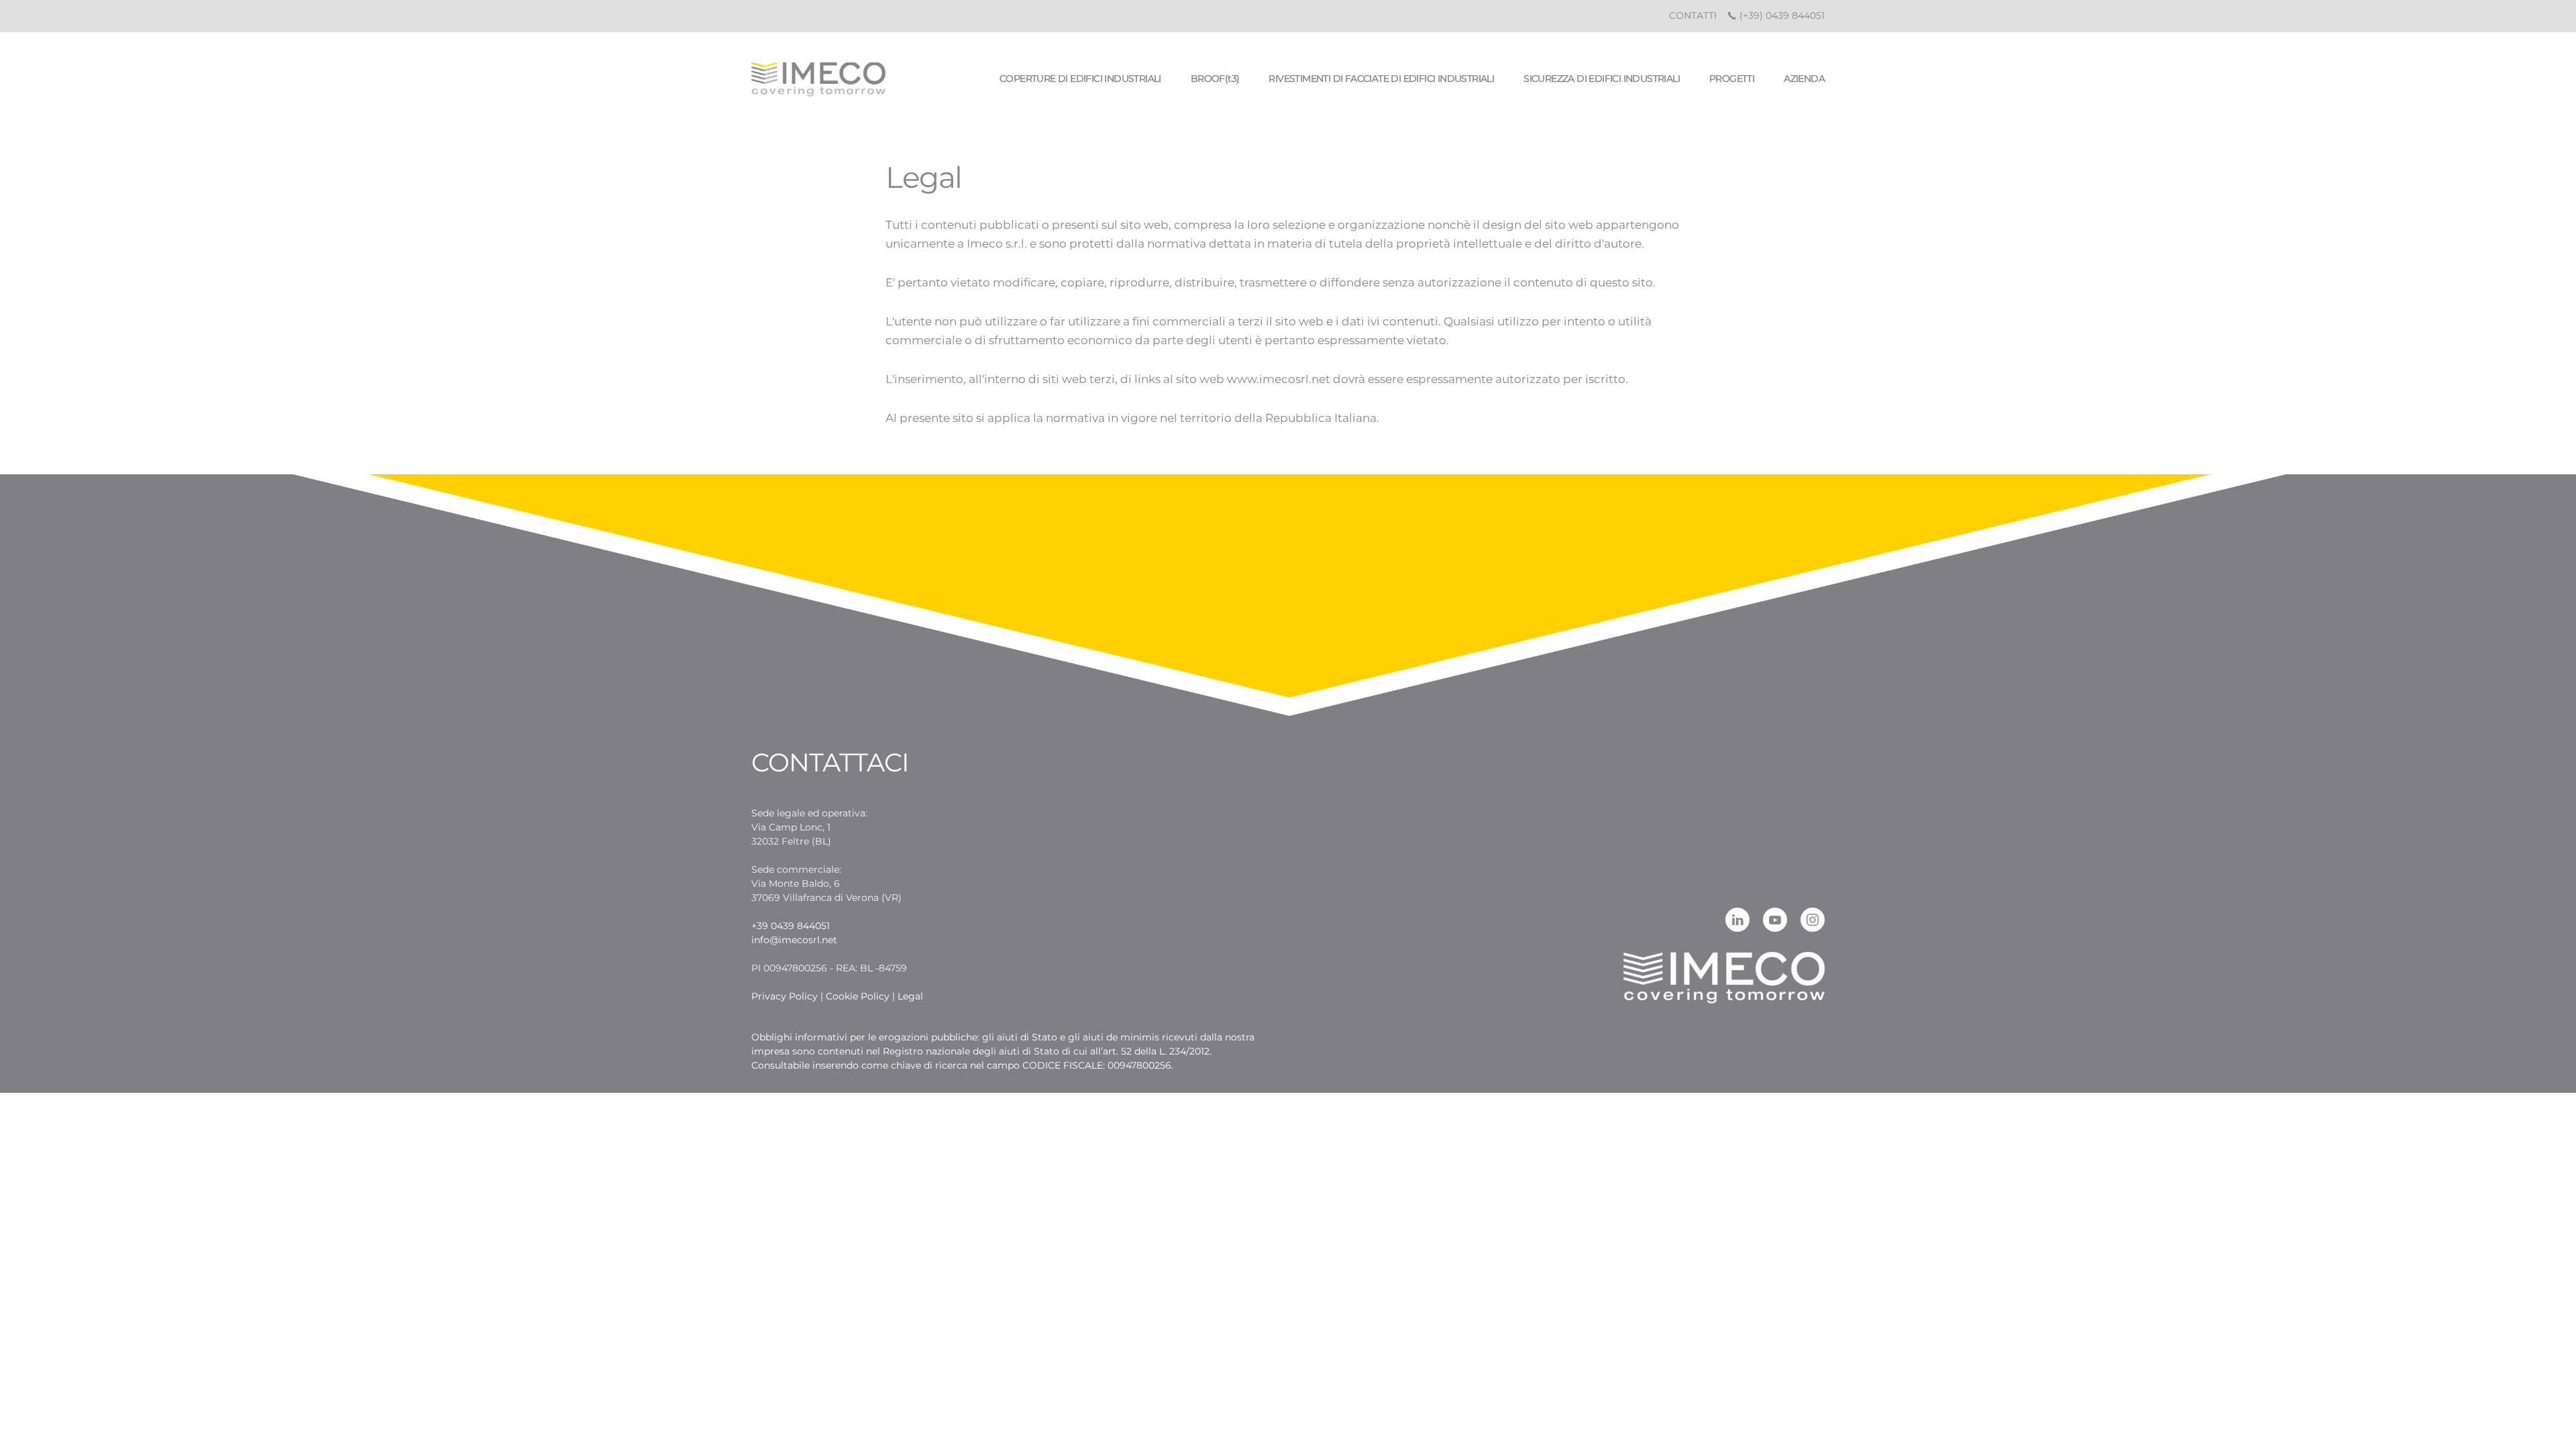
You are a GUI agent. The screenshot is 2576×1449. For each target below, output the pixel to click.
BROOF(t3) (1215, 78)
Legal (910, 996)
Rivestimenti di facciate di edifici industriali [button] (1381, 78)
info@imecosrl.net (794, 940)
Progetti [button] (1732, 78)
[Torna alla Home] (818, 79)
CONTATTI (1693, 15)
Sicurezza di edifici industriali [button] (1602, 78)
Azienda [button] (1804, 78)
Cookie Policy (858, 996)
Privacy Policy (785, 996)
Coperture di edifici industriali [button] (1080, 78)
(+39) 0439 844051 (1781, 15)
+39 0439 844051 (791, 926)
